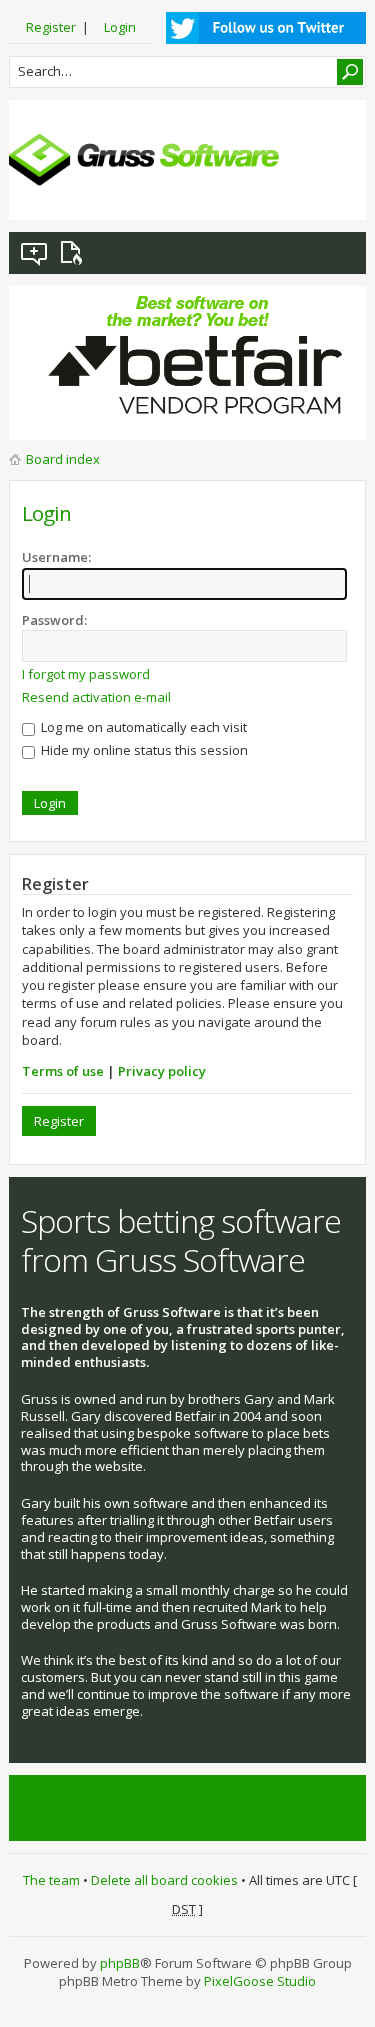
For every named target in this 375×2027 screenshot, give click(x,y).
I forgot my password (86, 674)
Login (120, 27)
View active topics (75, 253)
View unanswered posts (35, 253)
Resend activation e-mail (96, 697)
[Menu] (335, 189)
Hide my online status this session (143, 750)
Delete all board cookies (164, 1880)
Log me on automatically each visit (142, 727)
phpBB (120, 1963)
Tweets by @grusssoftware (104, 1808)
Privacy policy (162, 1071)
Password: (54, 620)
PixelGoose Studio (260, 1981)
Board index (63, 459)
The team (51, 1880)
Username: (56, 557)
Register (51, 27)
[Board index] (144, 160)
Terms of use (63, 1071)
